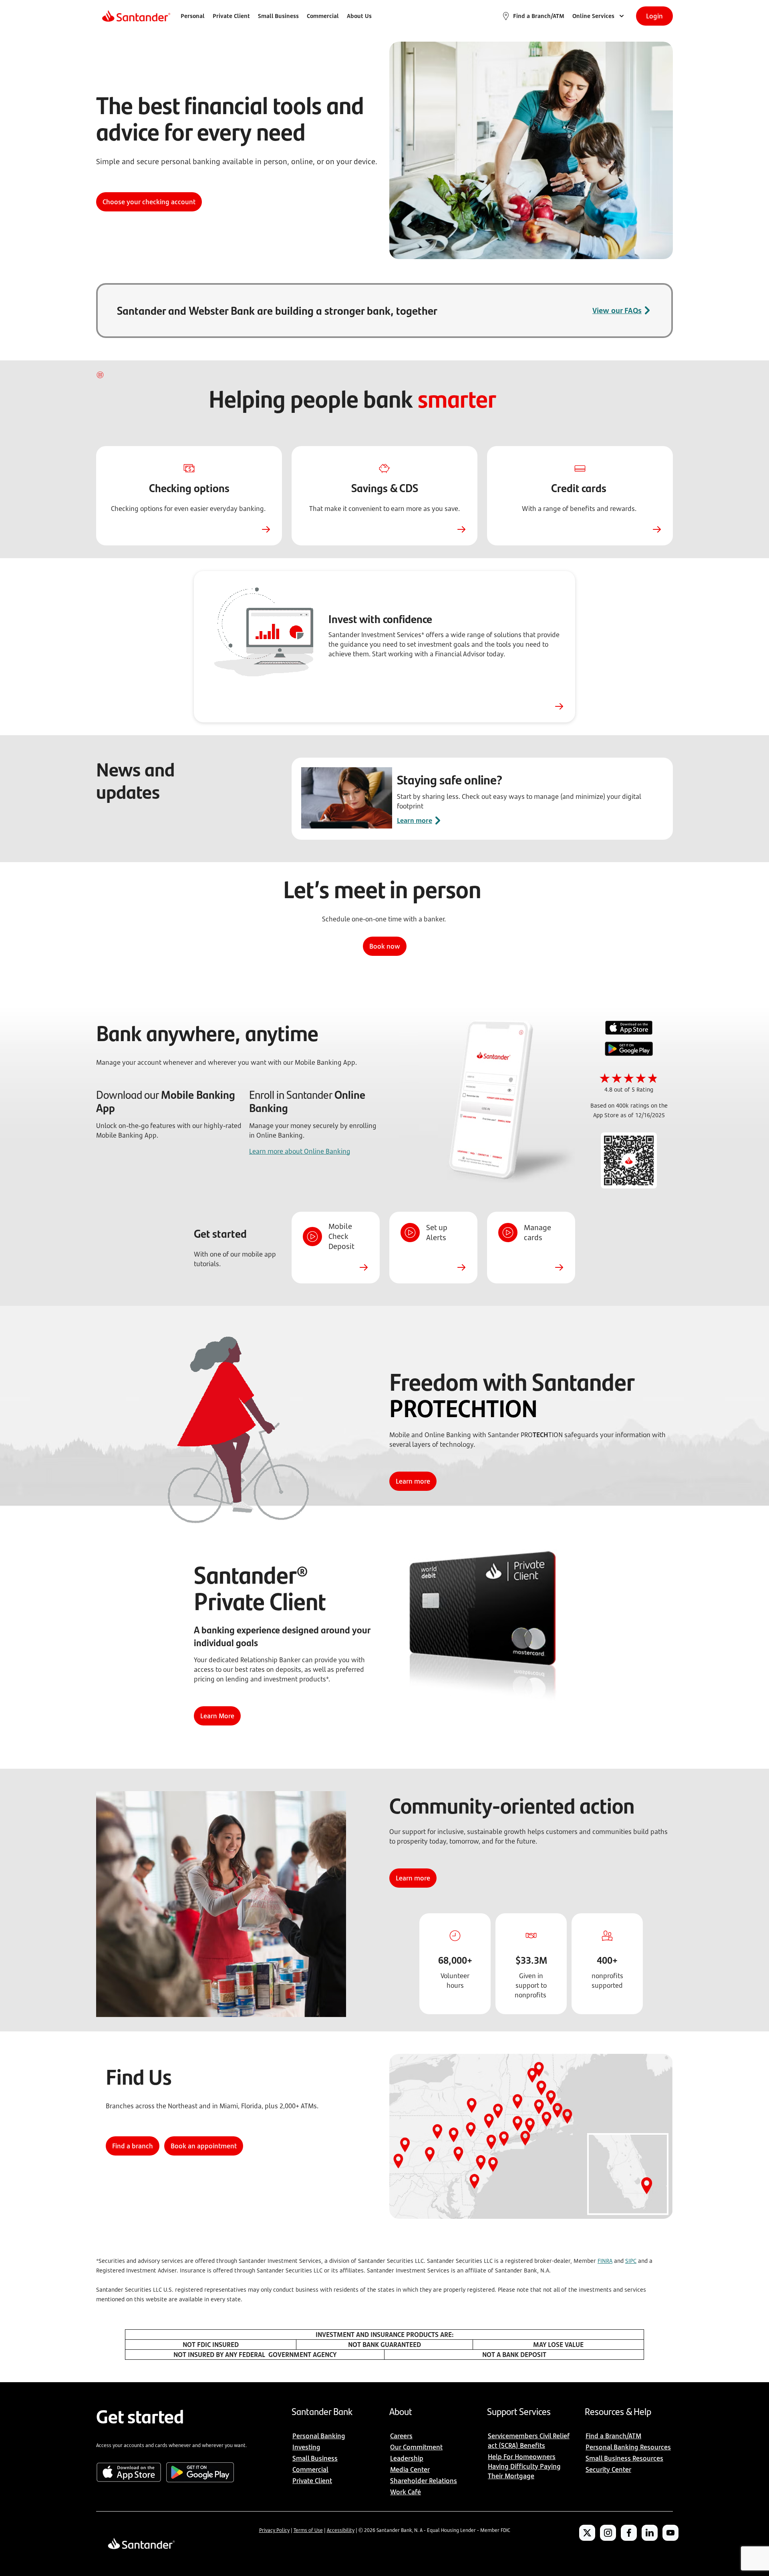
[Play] (101, 375)
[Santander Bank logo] (136, 16)
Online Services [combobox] (593, 16)
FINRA (605, 2261)
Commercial (323, 16)
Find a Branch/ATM (539, 16)
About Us (359, 16)
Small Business (278, 16)
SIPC (631, 2261)
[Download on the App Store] (629, 1029)
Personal (193, 16)
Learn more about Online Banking (300, 1151)
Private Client (231, 16)
